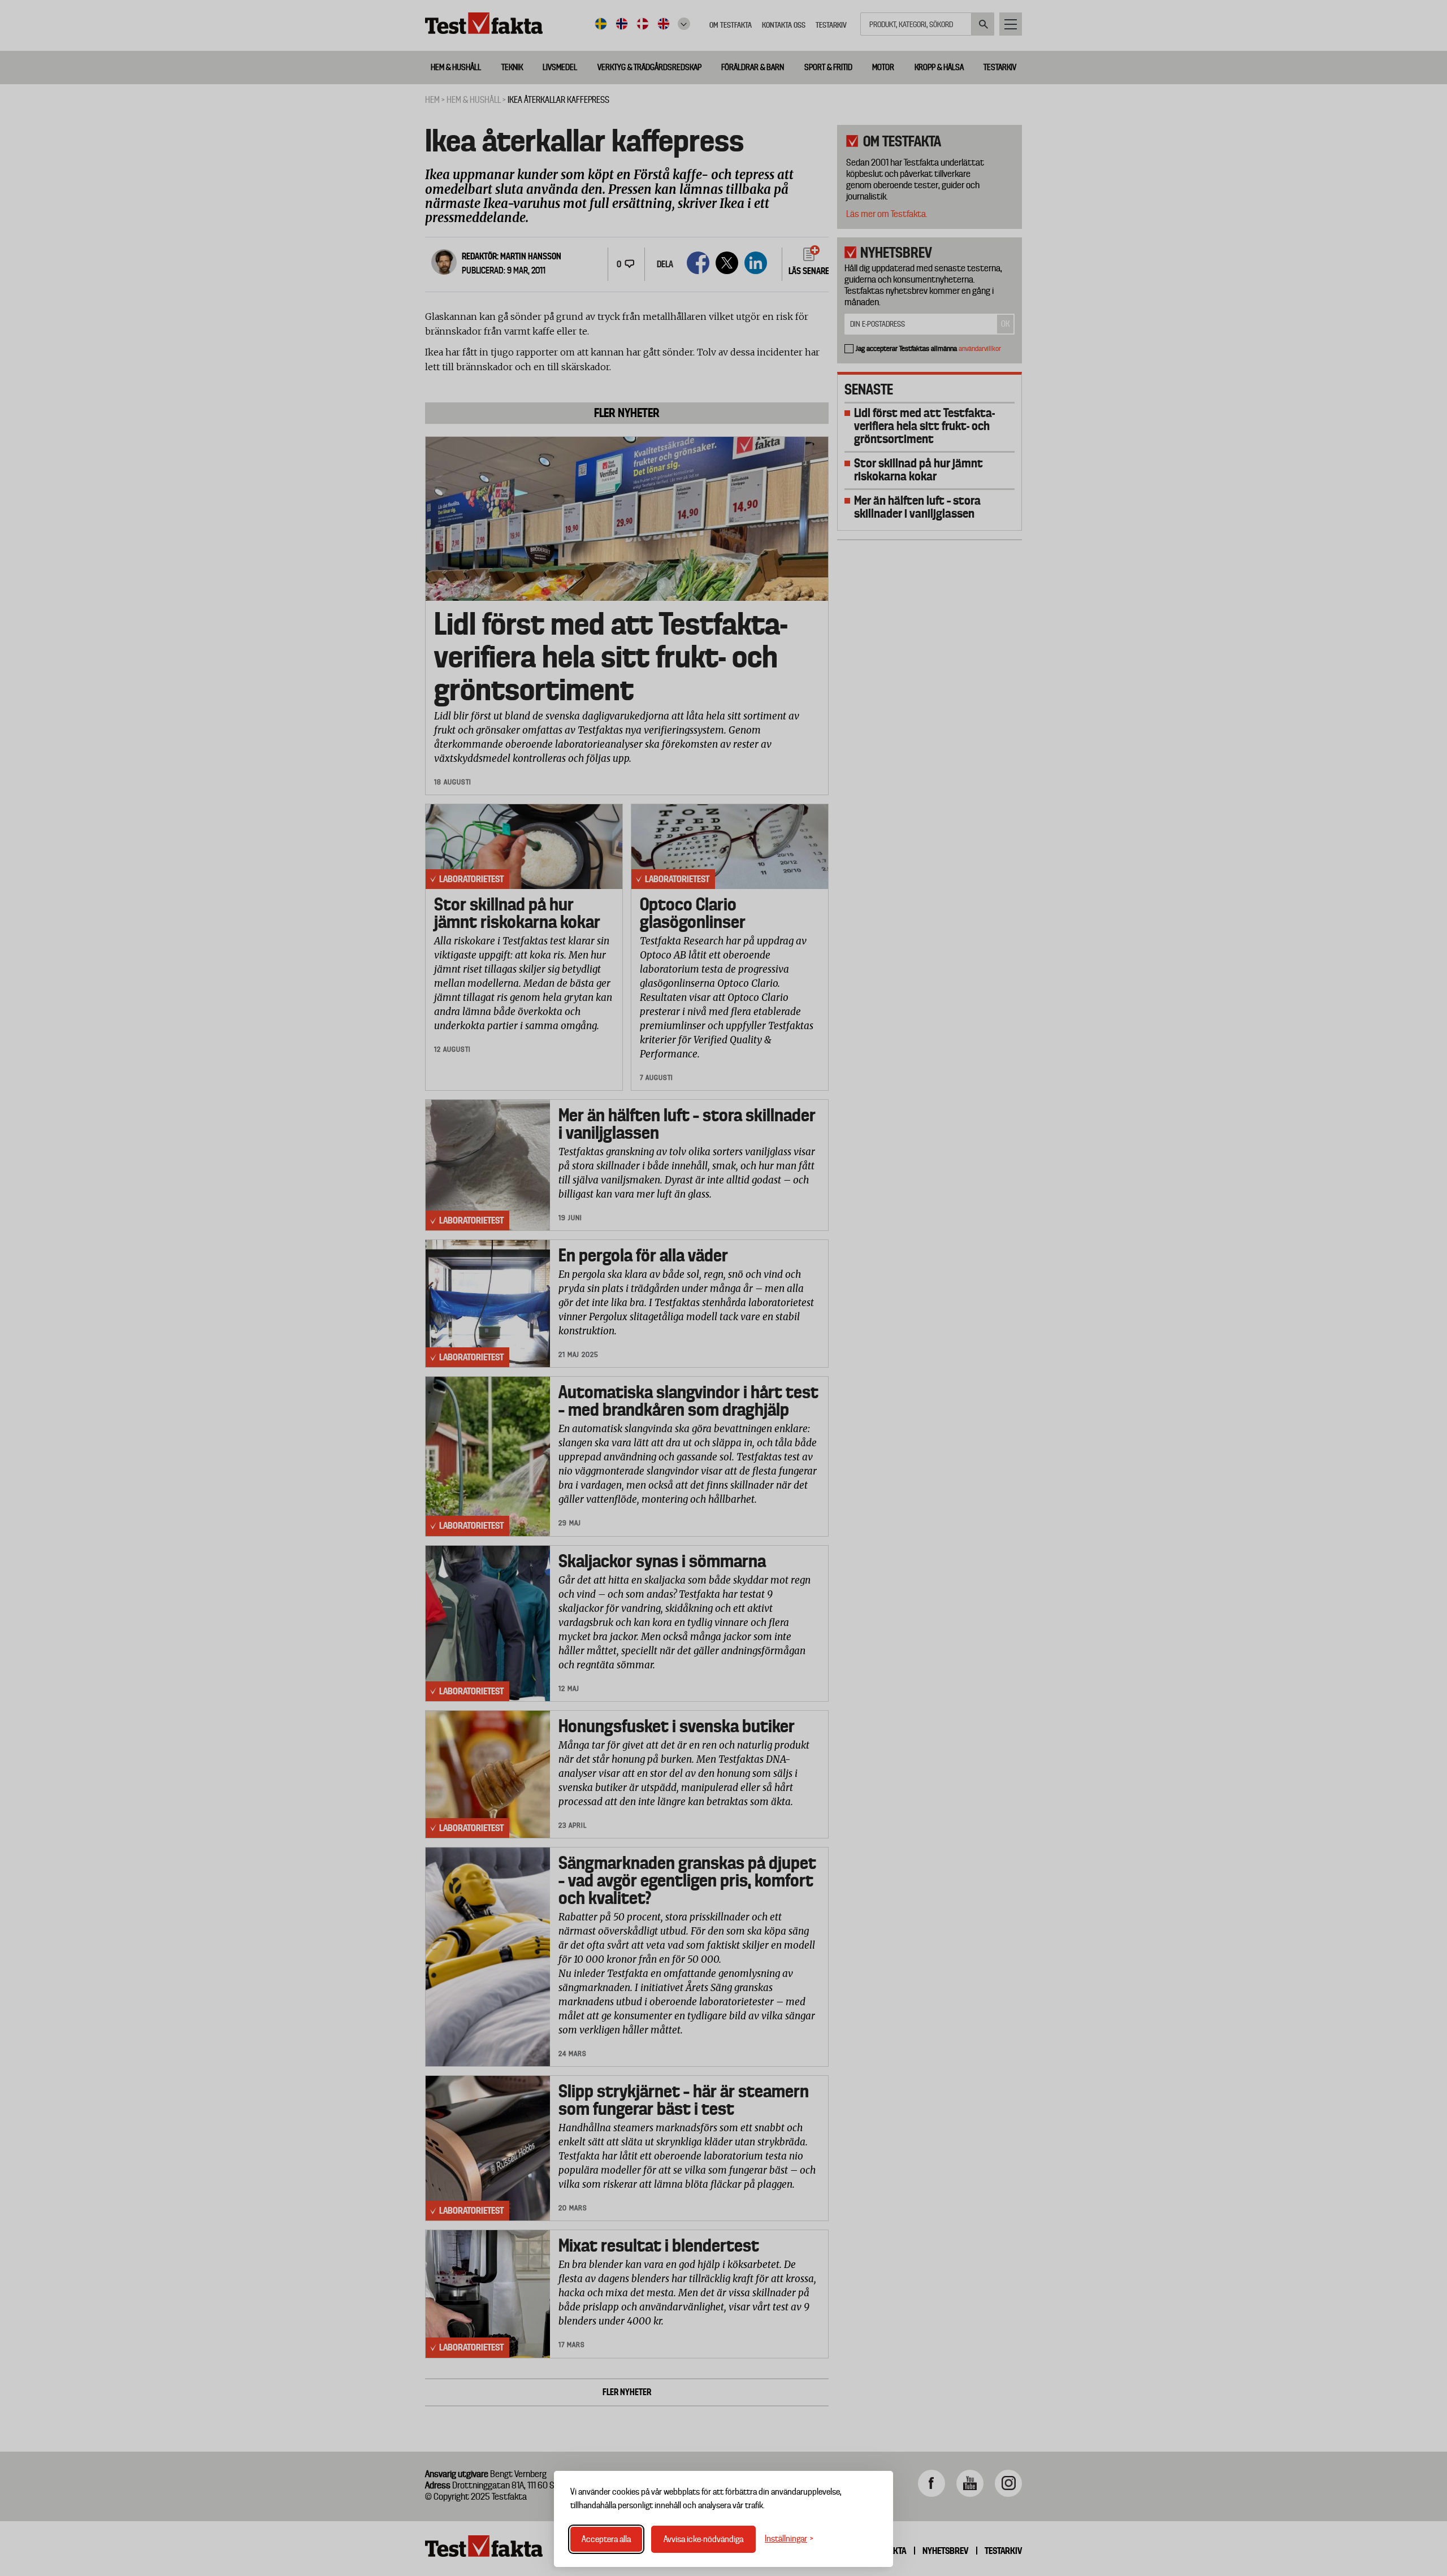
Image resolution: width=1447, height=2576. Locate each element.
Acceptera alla (606, 2539)
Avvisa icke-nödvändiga (703, 2539)
